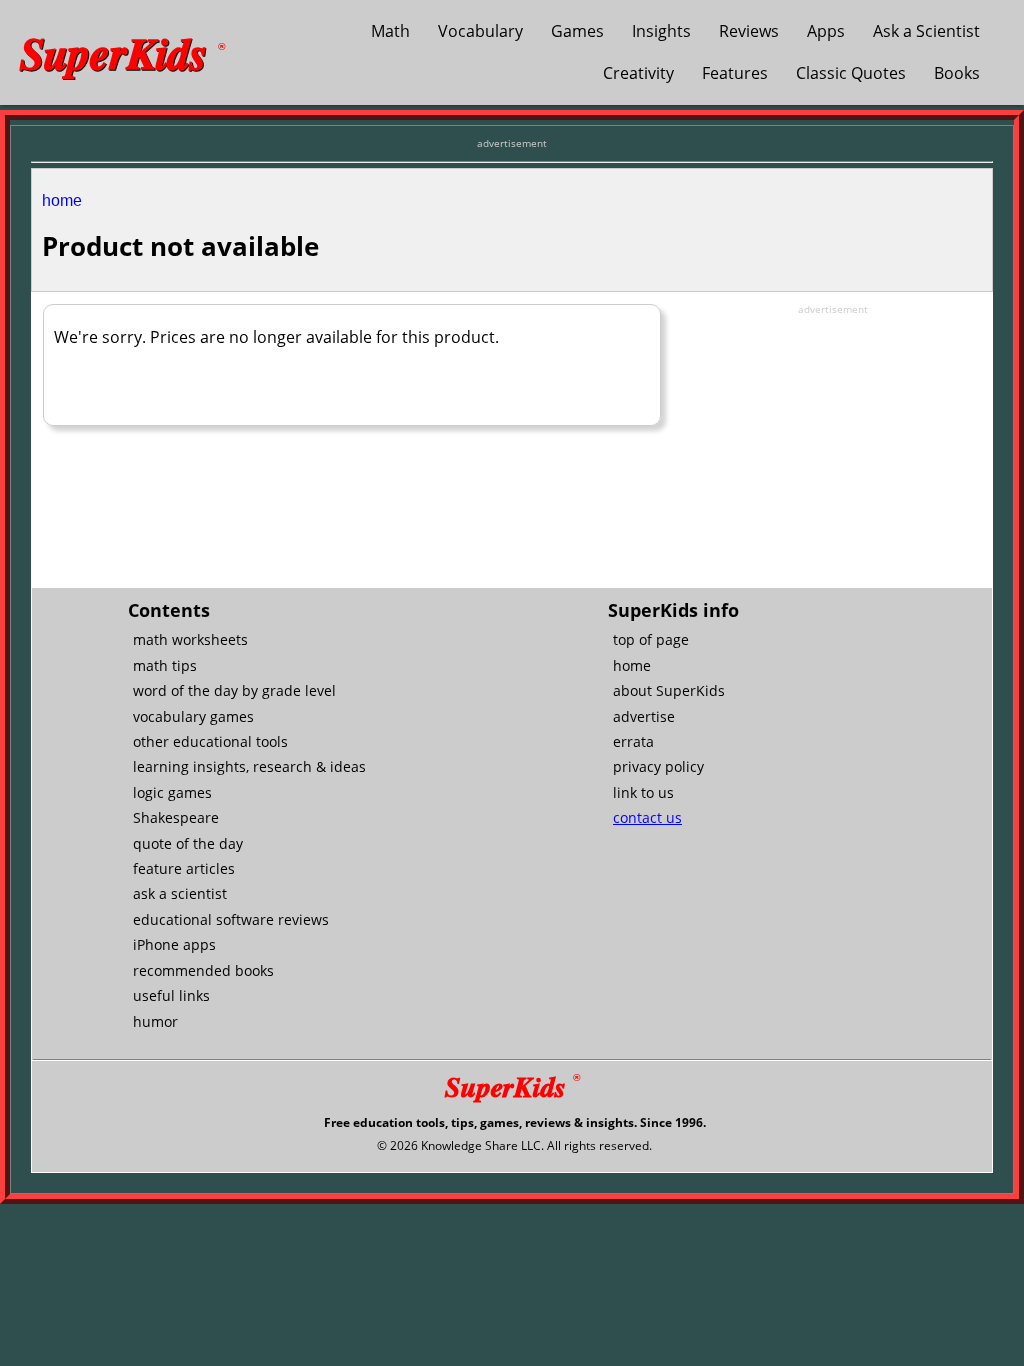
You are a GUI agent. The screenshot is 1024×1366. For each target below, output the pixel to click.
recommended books (203, 970)
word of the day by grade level (234, 690)
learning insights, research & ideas (249, 766)
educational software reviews (231, 919)
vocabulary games (193, 716)
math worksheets (190, 639)
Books (957, 73)
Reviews (749, 31)
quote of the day (188, 843)
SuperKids (122, 52)
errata (633, 741)
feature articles (184, 868)
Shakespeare (176, 817)
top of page (651, 639)
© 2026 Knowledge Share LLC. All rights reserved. (514, 1145)
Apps (826, 31)
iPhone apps (174, 944)
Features (735, 73)
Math (390, 31)
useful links (171, 995)
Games (577, 31)
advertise (644, 716)
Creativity (638, 73)
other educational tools (210, 741)
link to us (643, 792)
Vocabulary (480, 31)
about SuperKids (669, 690)
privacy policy (658, 766)
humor (155, 1021)
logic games (172, 792)
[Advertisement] (833, 442)
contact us (647, 817)
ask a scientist (180, 893)
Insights (661, 31)
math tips (165, 665)
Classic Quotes (851, 73)
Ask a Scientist (926, 31)
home (62, 200)
